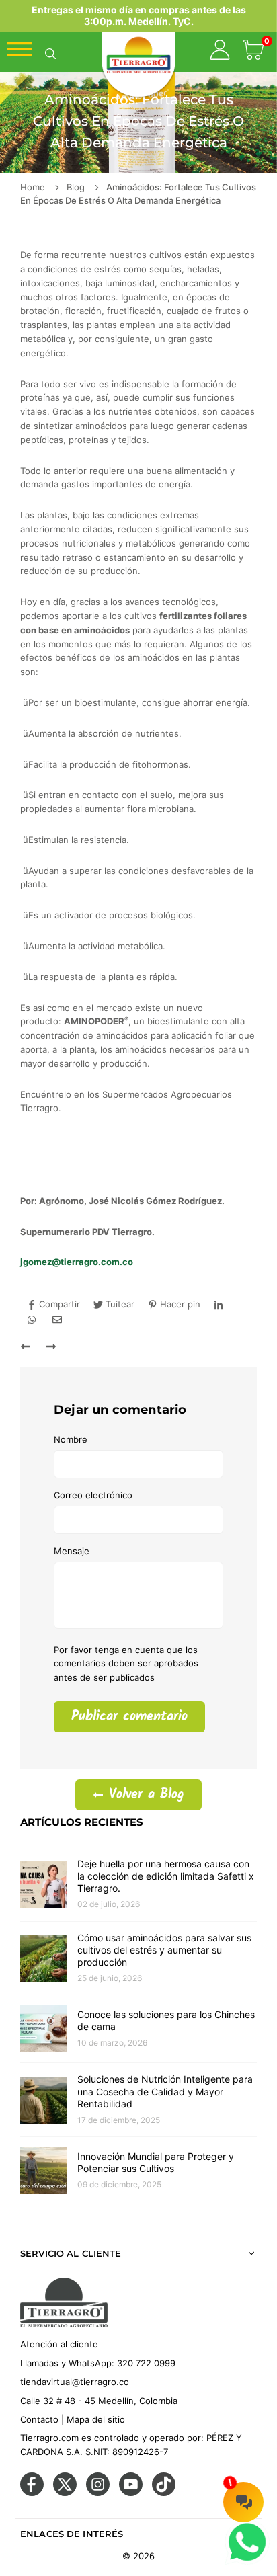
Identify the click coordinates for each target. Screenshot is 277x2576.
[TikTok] (164, 2493)
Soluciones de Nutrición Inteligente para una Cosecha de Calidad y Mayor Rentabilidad (165, 2091)
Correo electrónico (93, 1495)
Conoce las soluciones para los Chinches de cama (166, 2020)
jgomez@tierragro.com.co (77, 1262)
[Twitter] (65, 2493)
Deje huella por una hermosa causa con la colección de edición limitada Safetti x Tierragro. (166, 1876)
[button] (253, 52)
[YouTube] (131, 2493)
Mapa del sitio (96, 2419)
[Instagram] (98, 2493)
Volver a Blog (144, 1795)
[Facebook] (32, 2493)
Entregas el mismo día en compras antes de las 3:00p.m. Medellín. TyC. (139, 15)
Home (33, 187)
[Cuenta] (220, 52)
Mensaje (72, 1551)
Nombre (71, 1439)
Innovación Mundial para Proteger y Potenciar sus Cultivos (156, 2162)
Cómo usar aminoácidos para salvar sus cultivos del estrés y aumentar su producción (164, 1950)
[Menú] (19, 53)
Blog (76, 187)
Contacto (39, 2419)
